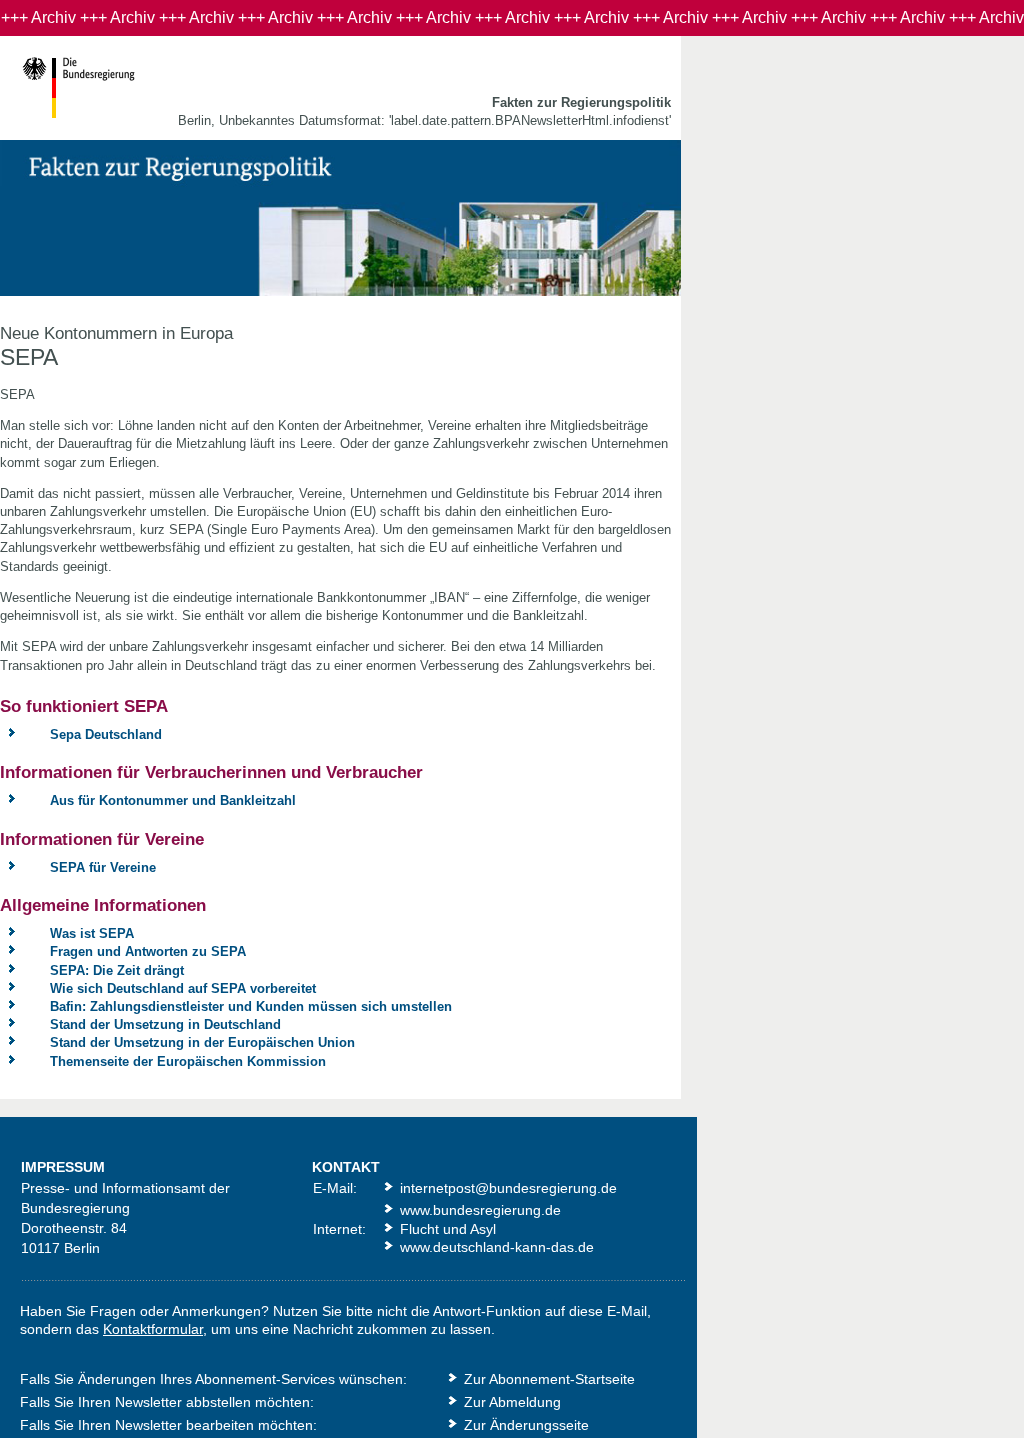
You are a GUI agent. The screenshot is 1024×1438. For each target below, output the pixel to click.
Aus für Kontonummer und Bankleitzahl (173, 800)
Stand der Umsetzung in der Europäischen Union (202, 1042)
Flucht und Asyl (448, 1229)
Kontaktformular (153, 1329)
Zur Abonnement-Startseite (549, 1379)
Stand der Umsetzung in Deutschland (165, 1024)
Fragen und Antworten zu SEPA (148, 951)
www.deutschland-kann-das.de (497, 1247)
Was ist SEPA (92, 933)
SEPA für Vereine (103, 867)
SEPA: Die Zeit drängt (117, 970)
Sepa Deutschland (106, 734)
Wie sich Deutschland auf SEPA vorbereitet (183, 988)
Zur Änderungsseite (526, 1425)
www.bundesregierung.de (480, 1210)
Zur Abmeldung (512, 1402)
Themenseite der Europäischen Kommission (188, 1061)
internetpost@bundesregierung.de (508, 1188)
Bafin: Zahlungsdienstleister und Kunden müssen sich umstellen (251, 1006)
